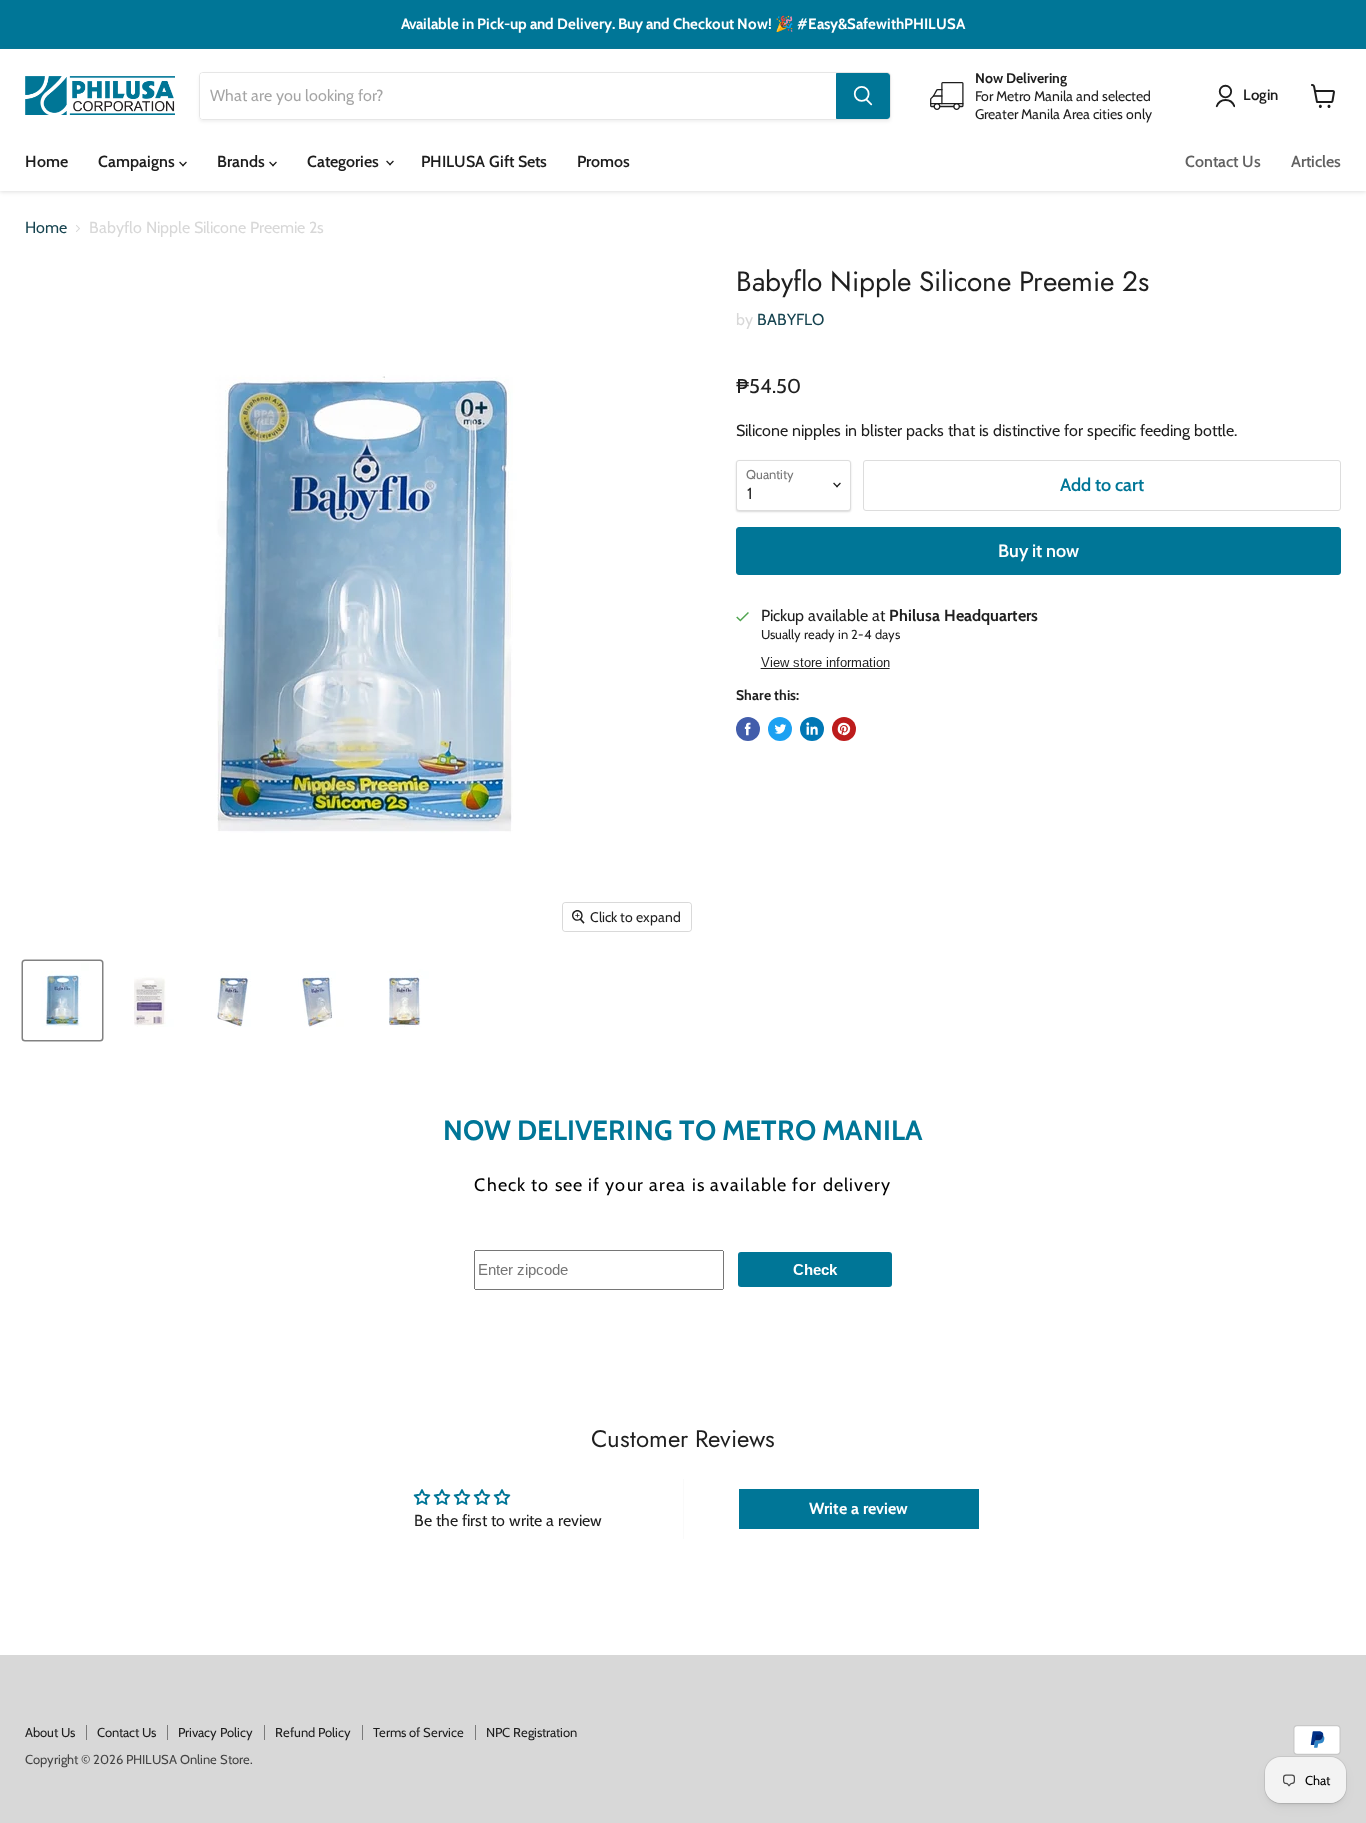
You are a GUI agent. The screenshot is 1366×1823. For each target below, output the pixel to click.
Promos (603, 161)
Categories (345, 161)
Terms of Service (418, 1732)
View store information (825, 663)
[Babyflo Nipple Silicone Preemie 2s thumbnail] (62, 1000)
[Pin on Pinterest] (844, 729)
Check (815, 1269)
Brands (243, 161)
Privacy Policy (215, 1732)
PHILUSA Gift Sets (484, 161)
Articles (1316, 161)
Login (1260, 95)
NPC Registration (531, 1732)
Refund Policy (313, 1732)
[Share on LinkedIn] (812, 729)
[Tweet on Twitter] (780, 729)
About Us (50, 1732)
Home (46, 161)
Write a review (858, 1508)
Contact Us (1223, 161)
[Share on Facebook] (748, 729)
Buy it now (1038, 551)
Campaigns (138, 161)
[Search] (863, 96)
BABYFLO (790, 319)
